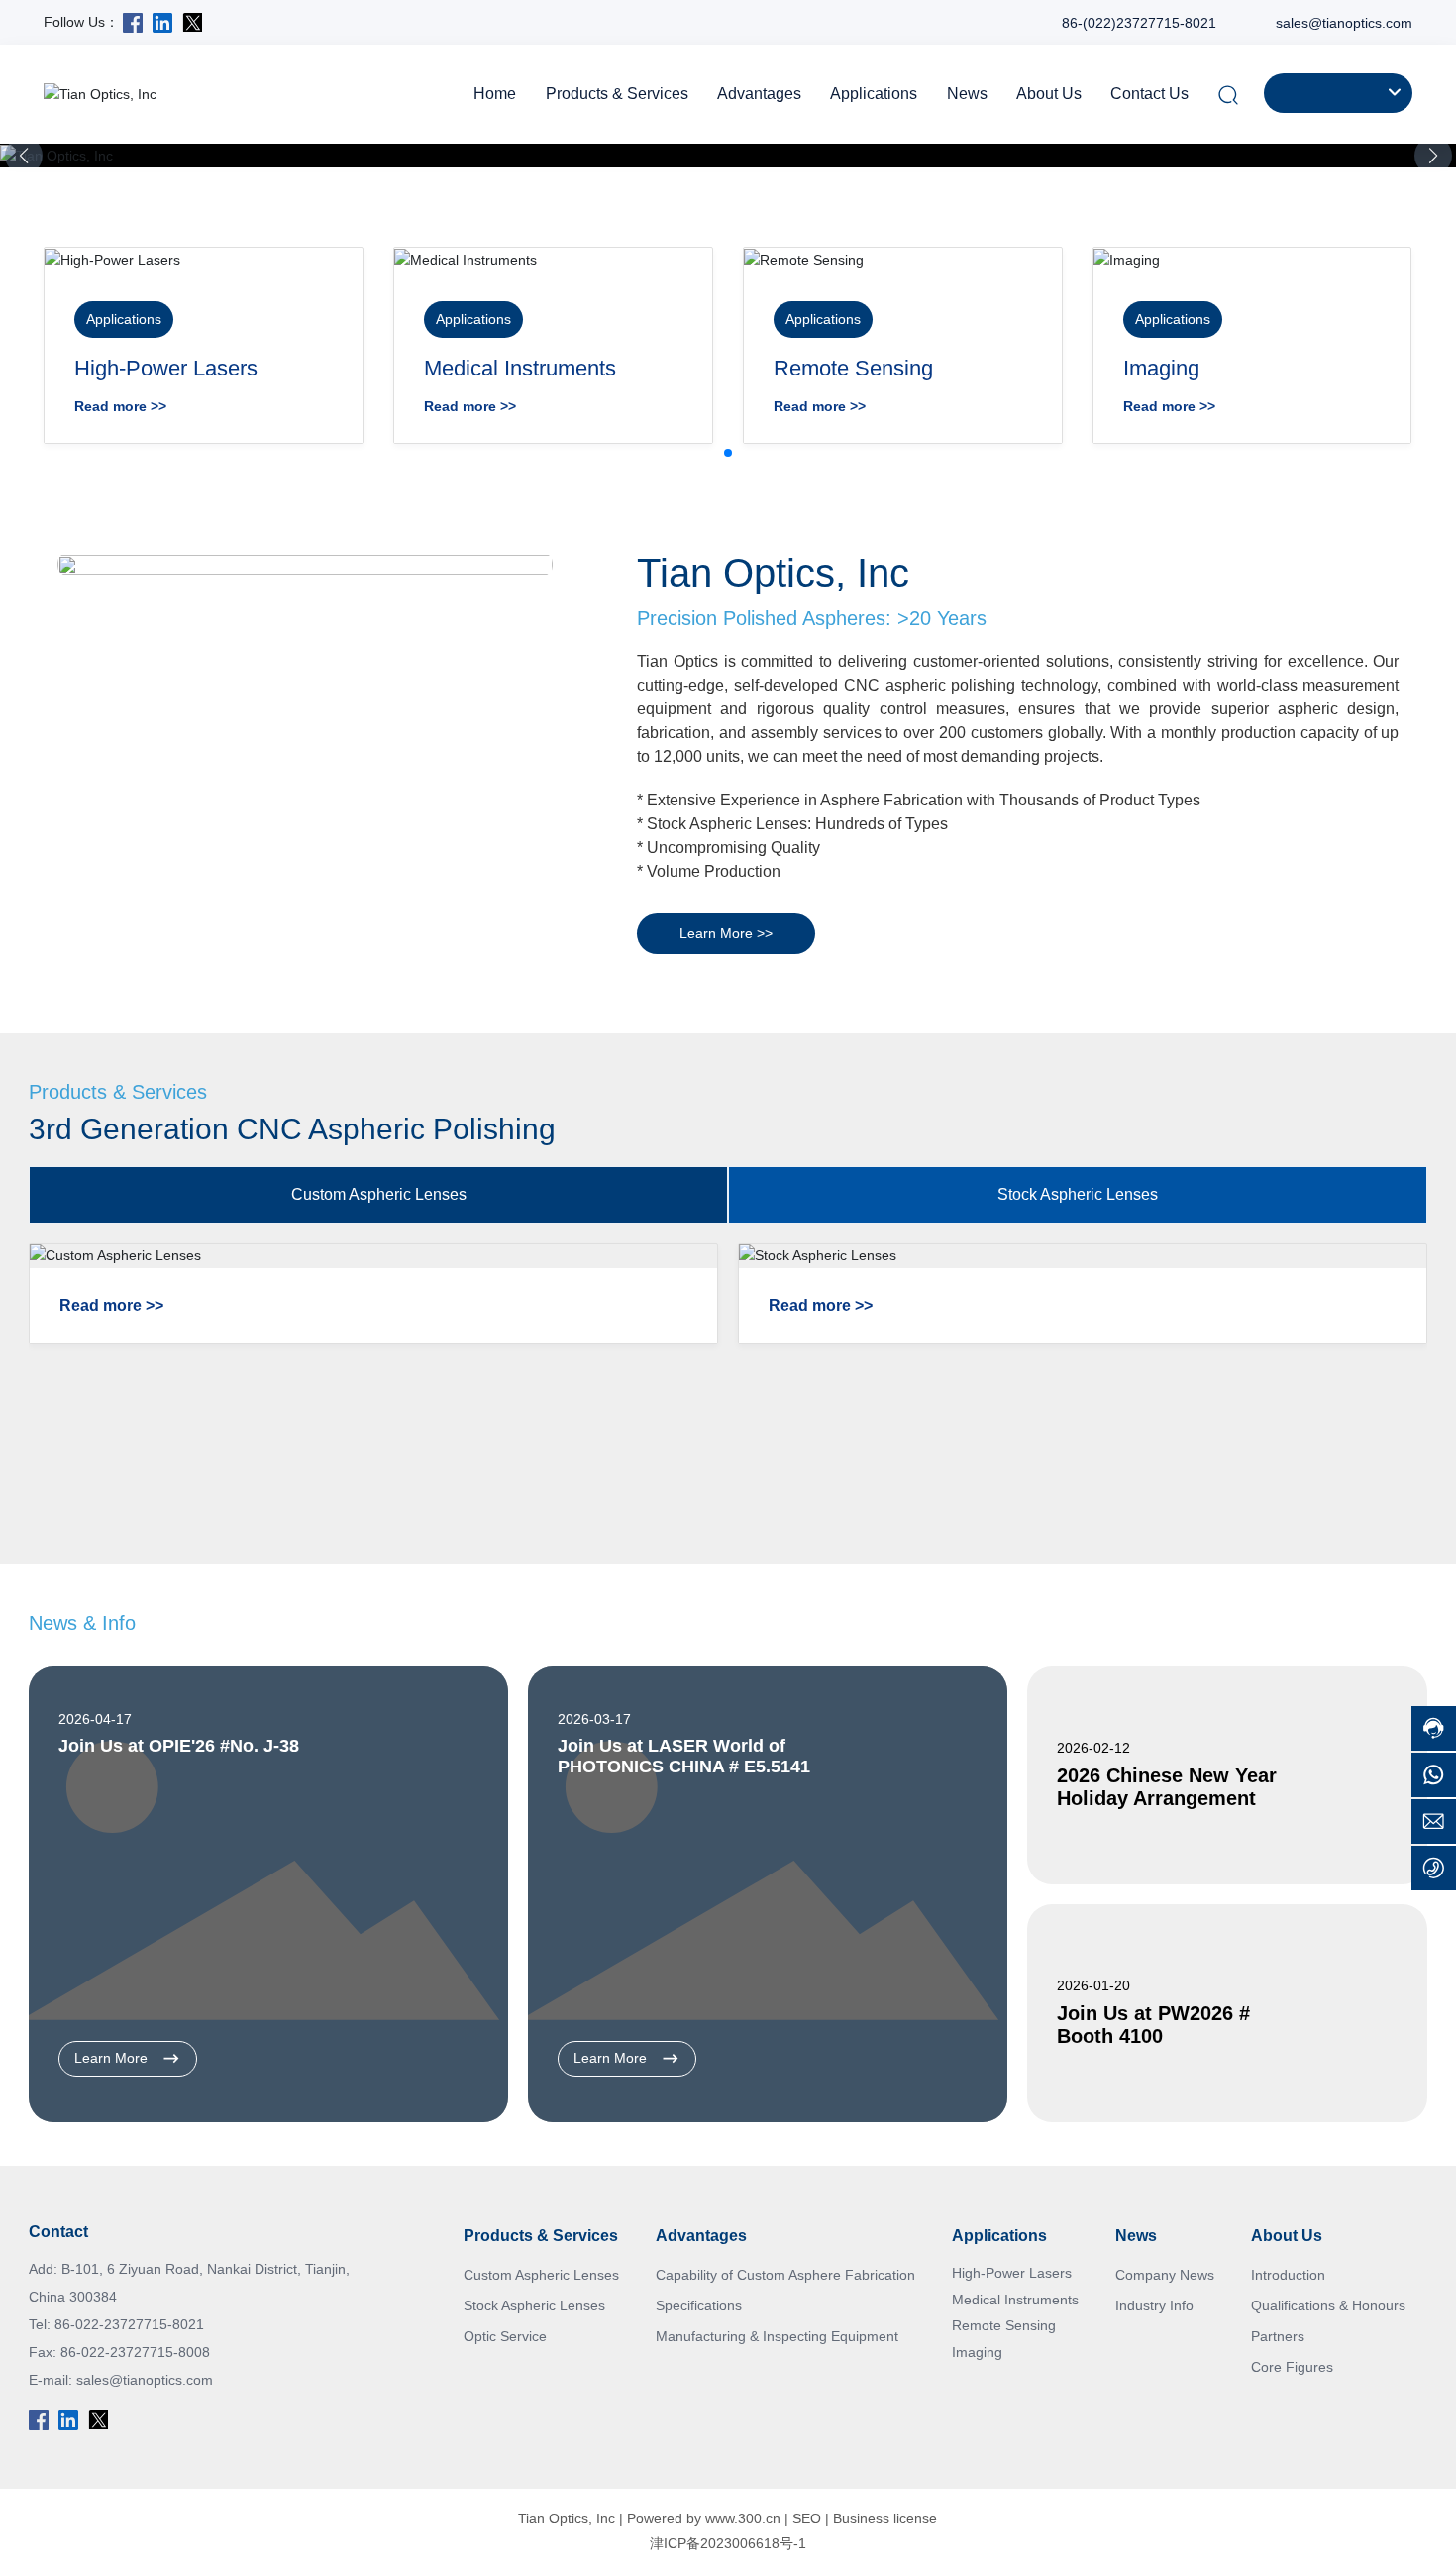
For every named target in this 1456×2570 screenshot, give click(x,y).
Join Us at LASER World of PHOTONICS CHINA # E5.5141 (684, 1756)
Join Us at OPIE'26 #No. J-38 (179, 1746)
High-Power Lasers (166, 368)
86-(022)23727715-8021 (1139, 23)
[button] (1433, 156)
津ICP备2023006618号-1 (728, 2543)
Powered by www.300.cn (704, 2518)
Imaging (1161, 368)
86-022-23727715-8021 (129, 2324)
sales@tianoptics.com (1344, 23)
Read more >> (120, 406)
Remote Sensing (853, 368)
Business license (885, 2518)
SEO (807, 2518)
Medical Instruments (520, 368)
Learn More (113, 2058)
